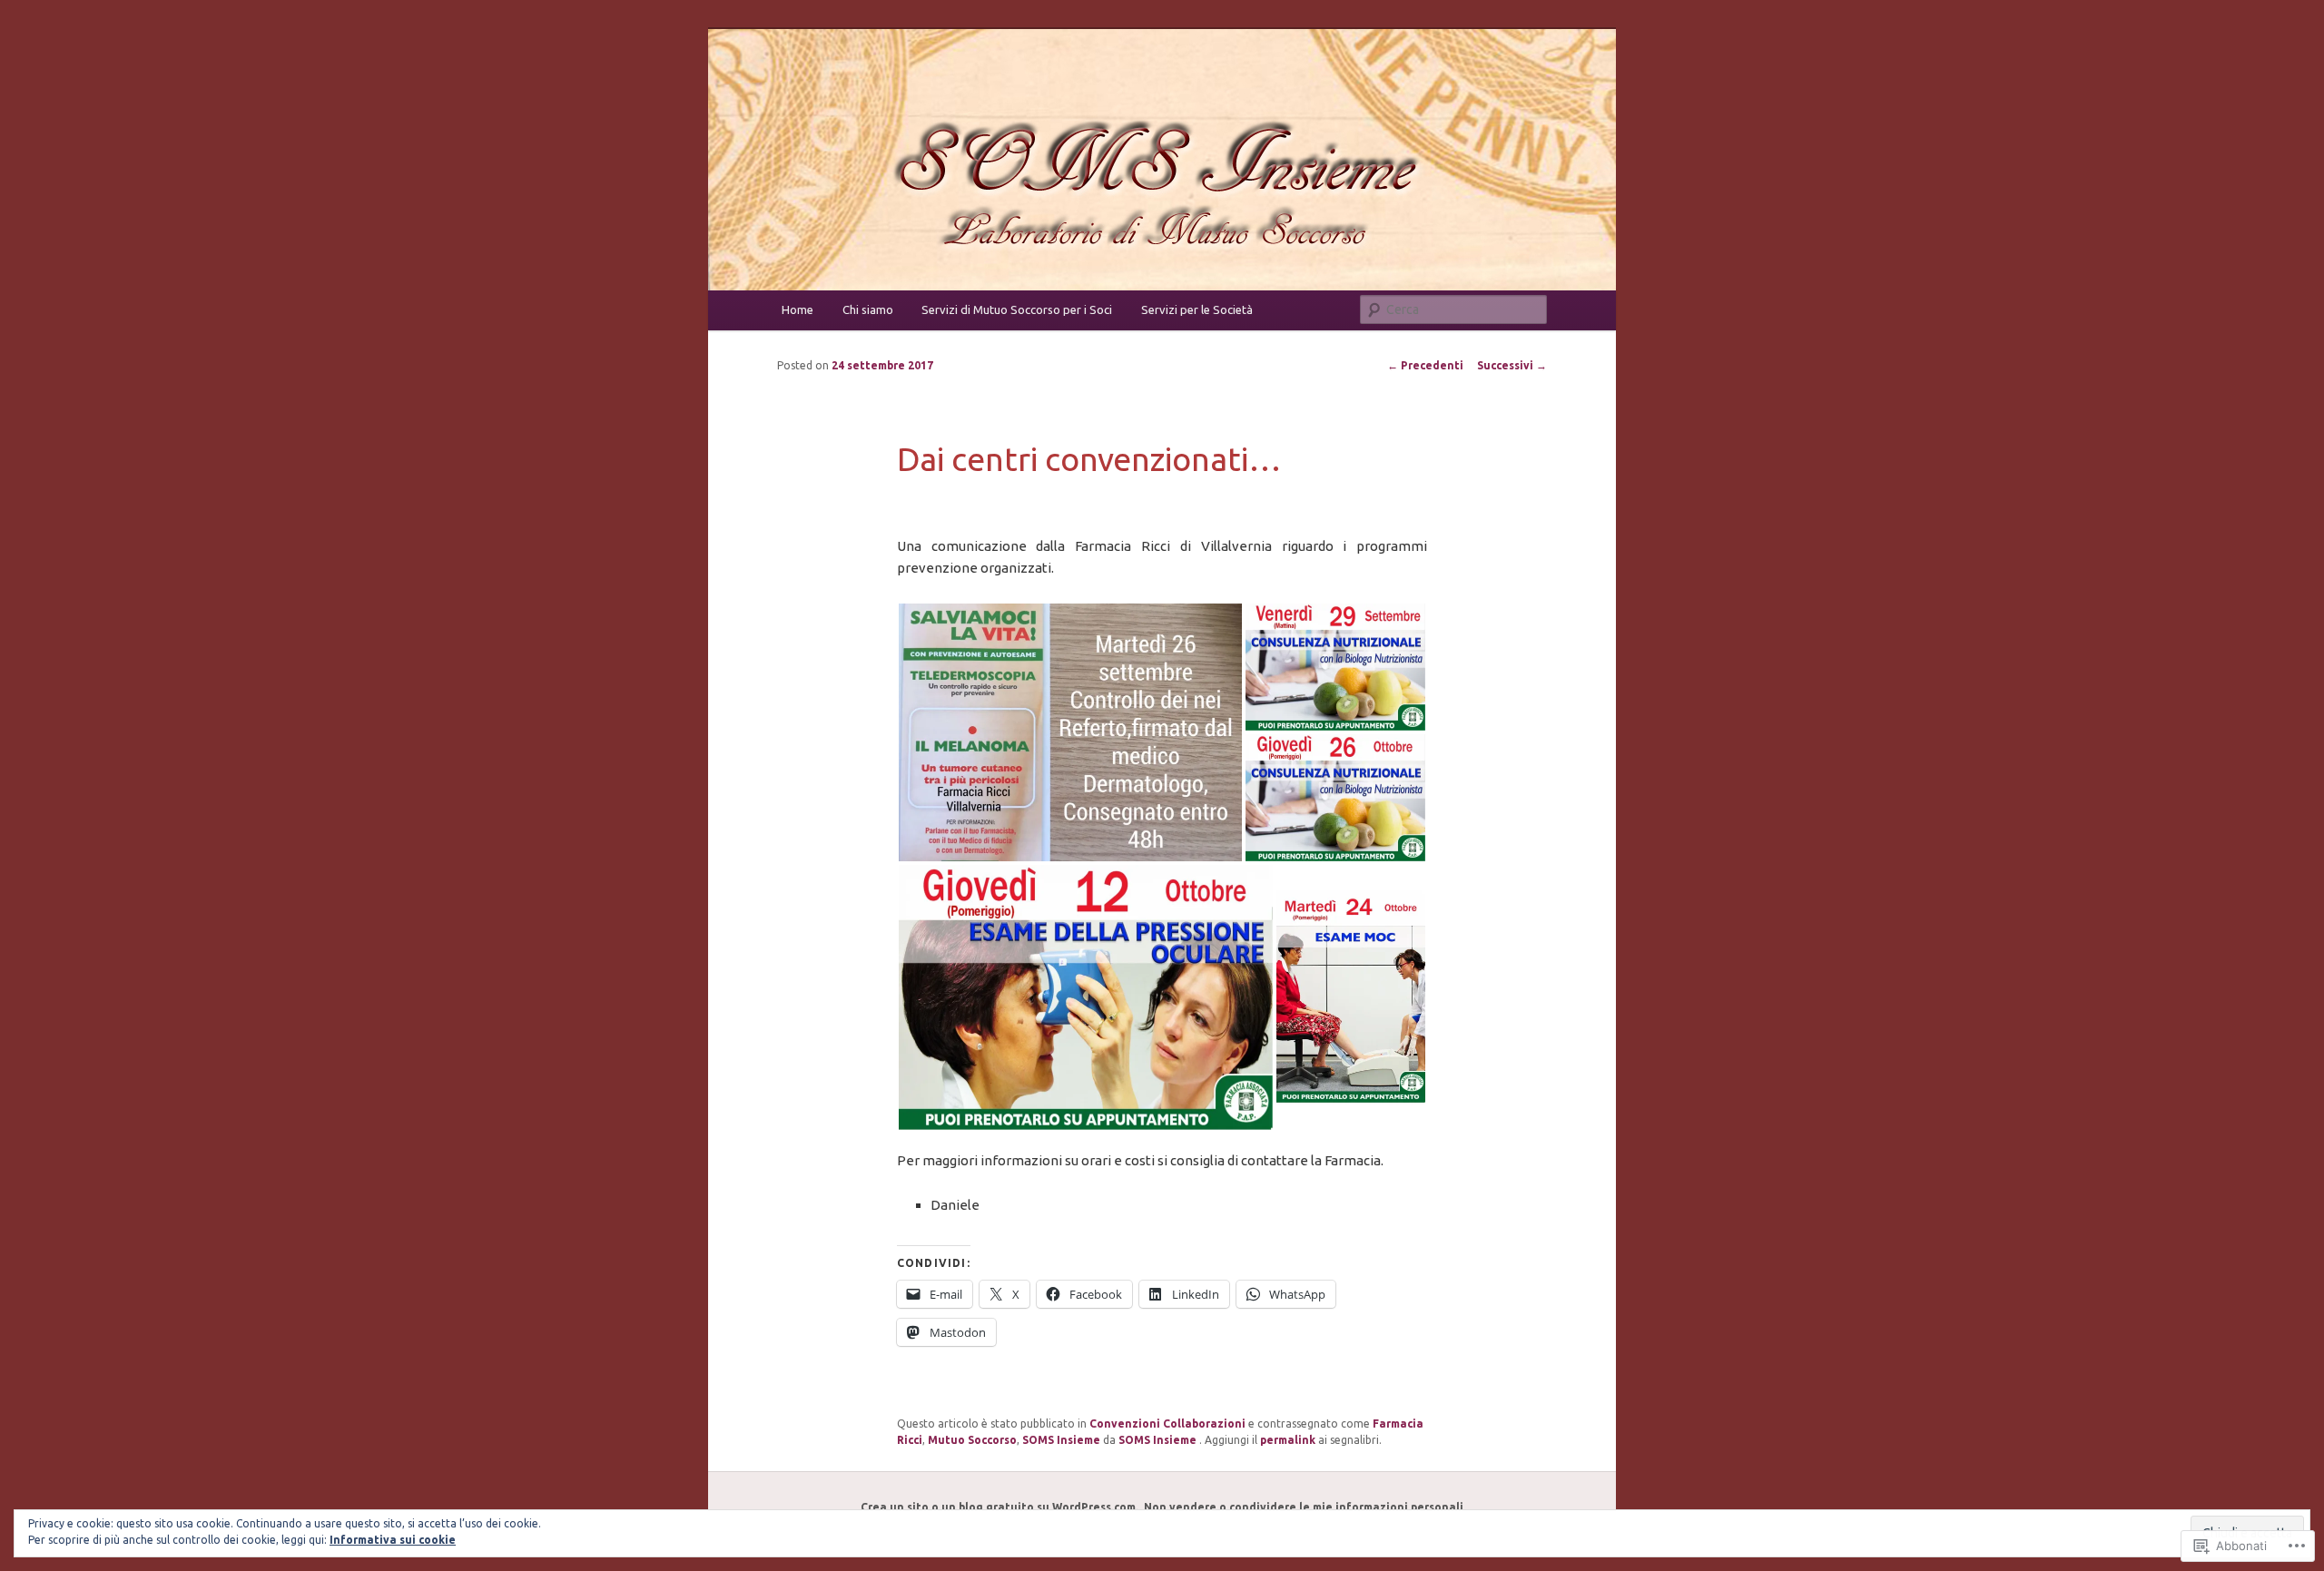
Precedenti (1425, 365)
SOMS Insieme (1061, 1440)
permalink (1288, 1440)
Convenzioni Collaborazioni (1167, 1424)
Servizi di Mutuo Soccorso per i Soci (1017, 309)
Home (798, 309)
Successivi (1512, 365)
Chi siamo (868, 309)
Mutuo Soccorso (972, 1440)
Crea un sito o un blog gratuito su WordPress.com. (1000, 1507)
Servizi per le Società (1197, 309)
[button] (1070, 732)
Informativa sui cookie (393, 1540)
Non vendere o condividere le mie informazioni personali (1304, 1507)
